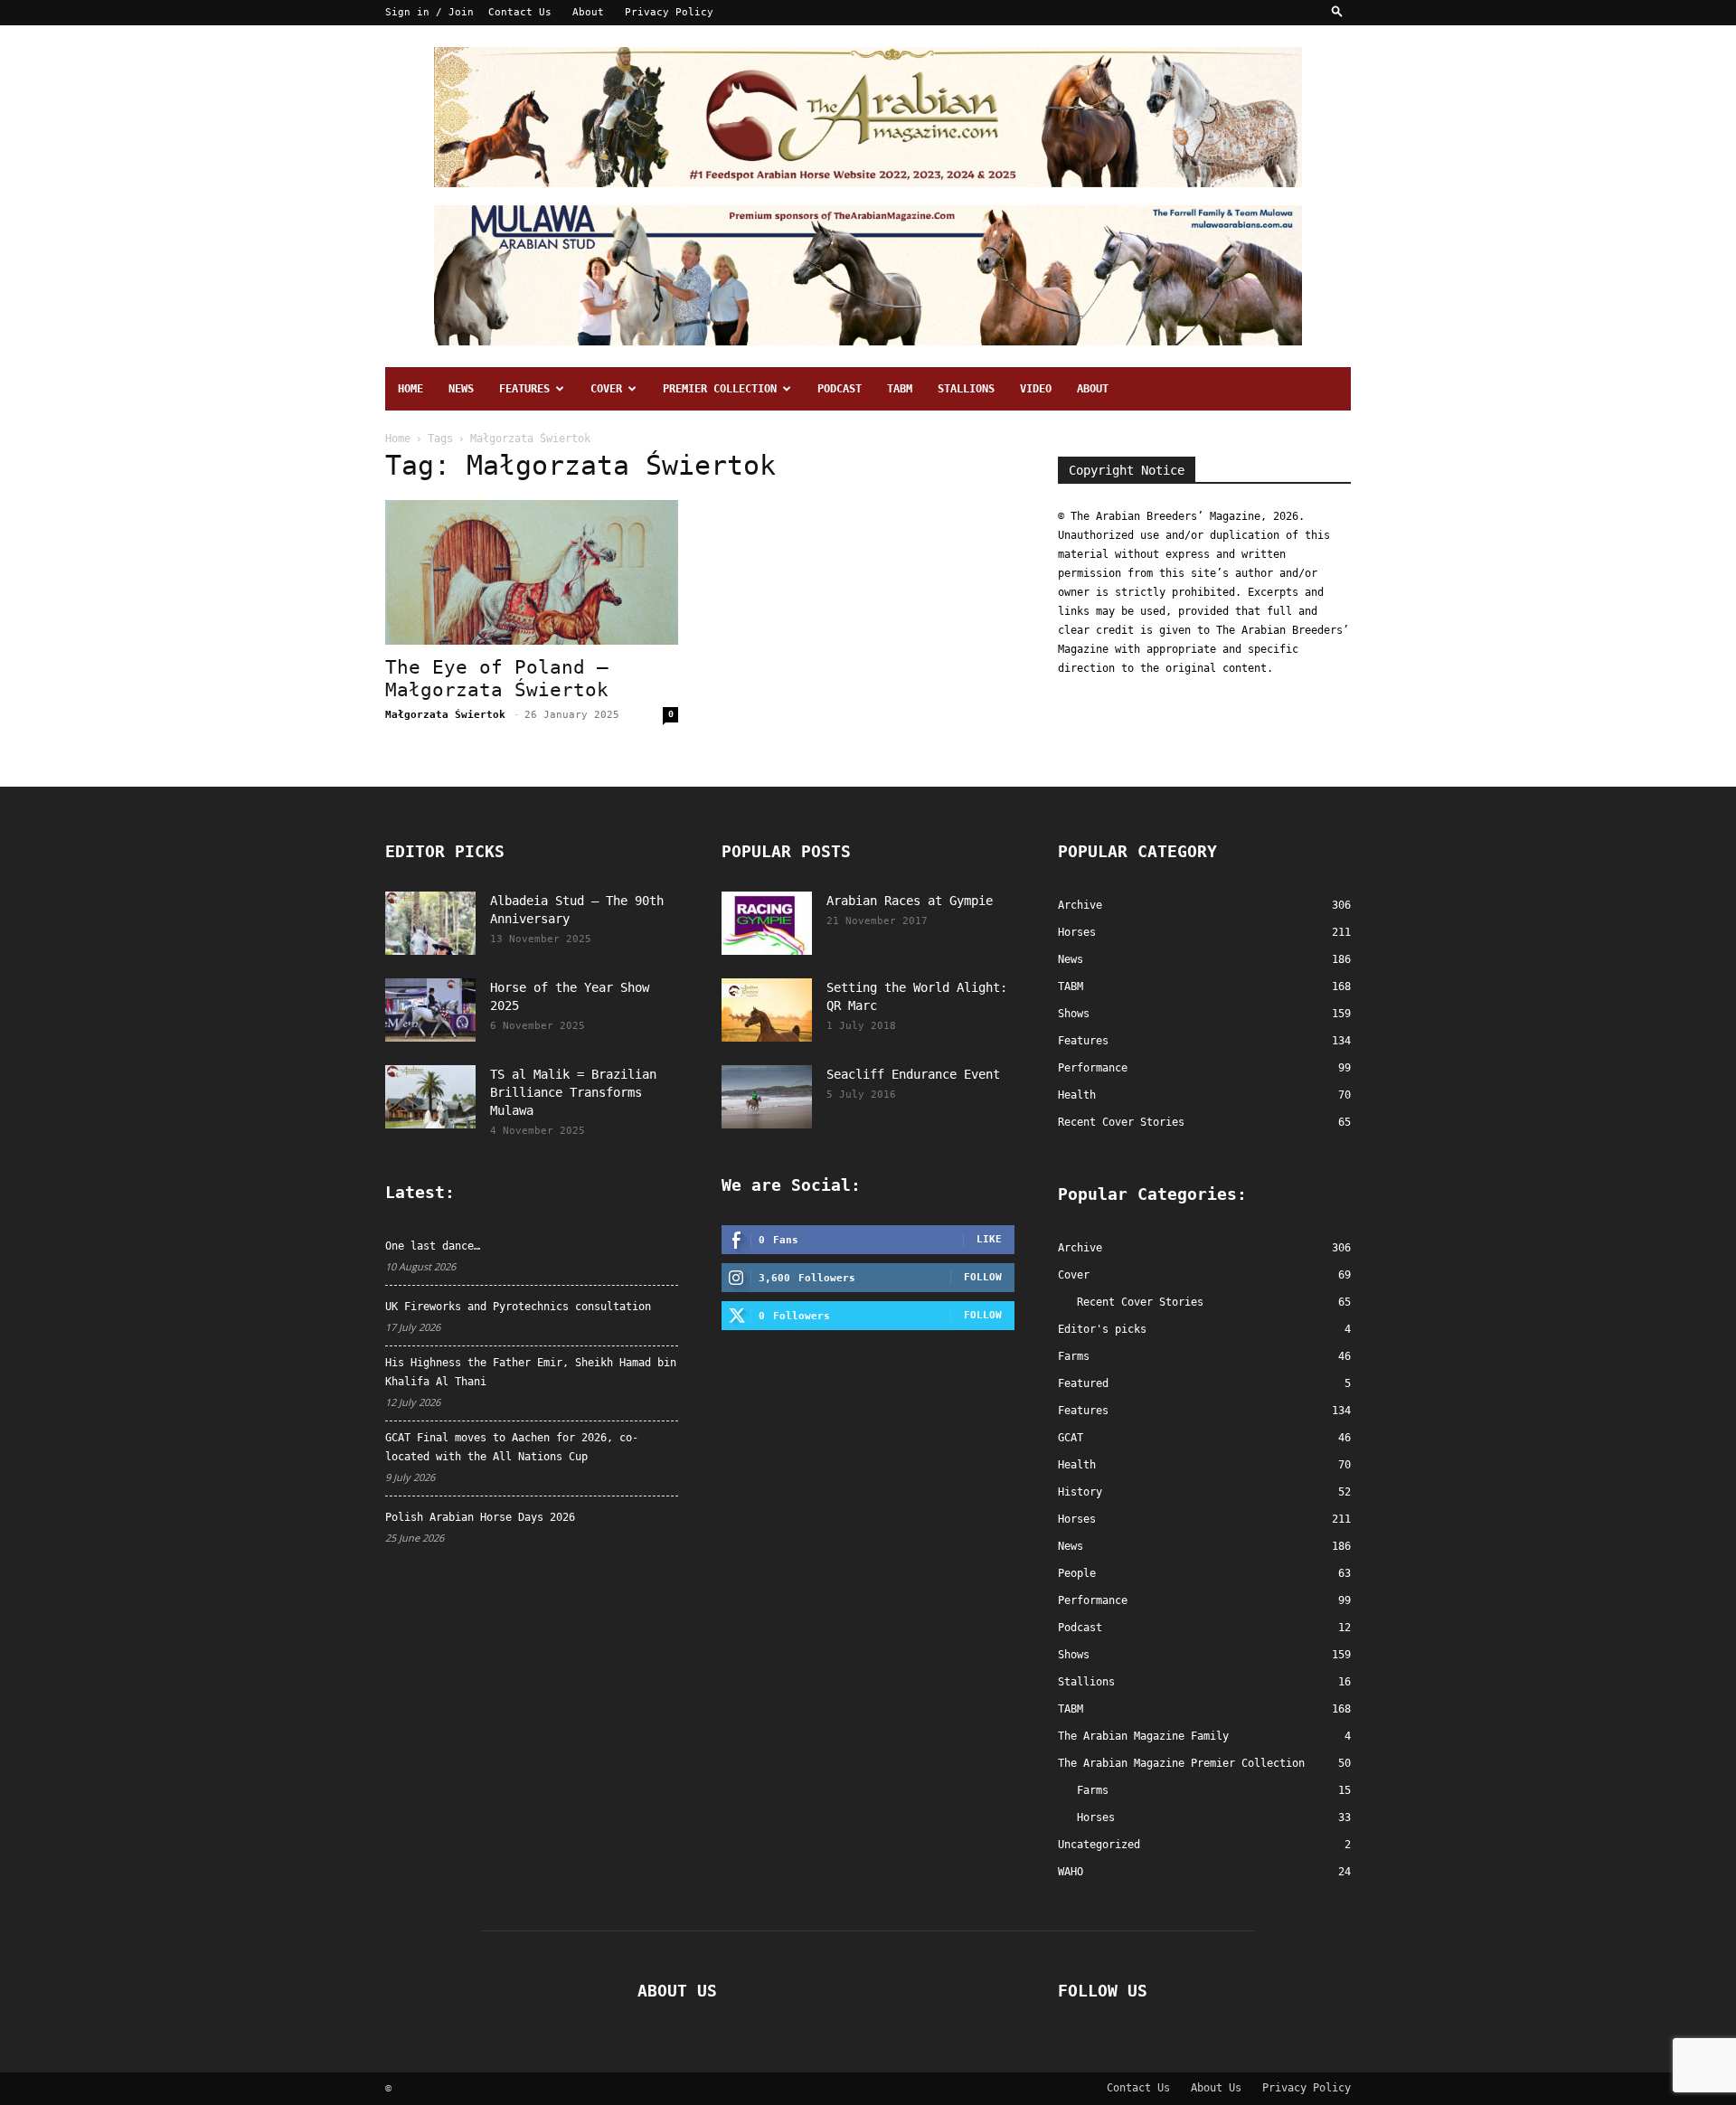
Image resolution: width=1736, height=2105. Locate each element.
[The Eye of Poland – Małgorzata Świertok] (532, 572)
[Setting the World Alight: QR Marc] (767, 1010)
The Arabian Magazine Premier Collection (1181, 1763)
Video (1036, 389)
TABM (900, 389)
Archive (1080, 1248)
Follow (983, 1277)
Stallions (966, 389)
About (588, 12)
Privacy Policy (669, 12)
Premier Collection (720, 389)
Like (989, 1239)
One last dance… (433, 1246)
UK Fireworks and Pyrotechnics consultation (518, 1307)
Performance (1093, 1600)
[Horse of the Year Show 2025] (430, 1010)
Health (1077, 1465)
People (1077, 1573)
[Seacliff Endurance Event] (767, 1097)
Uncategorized (1099, 1845)
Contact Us (520, 12)
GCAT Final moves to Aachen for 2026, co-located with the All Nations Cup (512, 1447)
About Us (1216, 2088)
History (1080, 1492)
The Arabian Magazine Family (1143, 1736)
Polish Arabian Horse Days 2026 (480, 1517)
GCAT (1071, 1438)
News (461, 389)
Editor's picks (1102, 1329)
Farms (1074, 1356)
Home (410, 389)
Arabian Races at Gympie (910, 901)
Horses (1077, 1519)
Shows (1074, 1655)
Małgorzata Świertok (445, 715)
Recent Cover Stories (1140, 1302)
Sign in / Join (429, 12)
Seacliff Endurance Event (913, 1074)
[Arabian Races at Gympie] (767, 923)
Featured (1083, 1383)
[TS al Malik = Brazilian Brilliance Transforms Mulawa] (430, 1097)
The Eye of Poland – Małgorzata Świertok (497, 679)
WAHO (1071, 1872)
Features (524, 389)
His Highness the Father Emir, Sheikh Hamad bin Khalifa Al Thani (531, 1372)
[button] (1337, 12)
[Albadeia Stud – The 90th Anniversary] (430, 923)
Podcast (840, 389)
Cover (606, 389)
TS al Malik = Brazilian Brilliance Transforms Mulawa (573, 1092)
